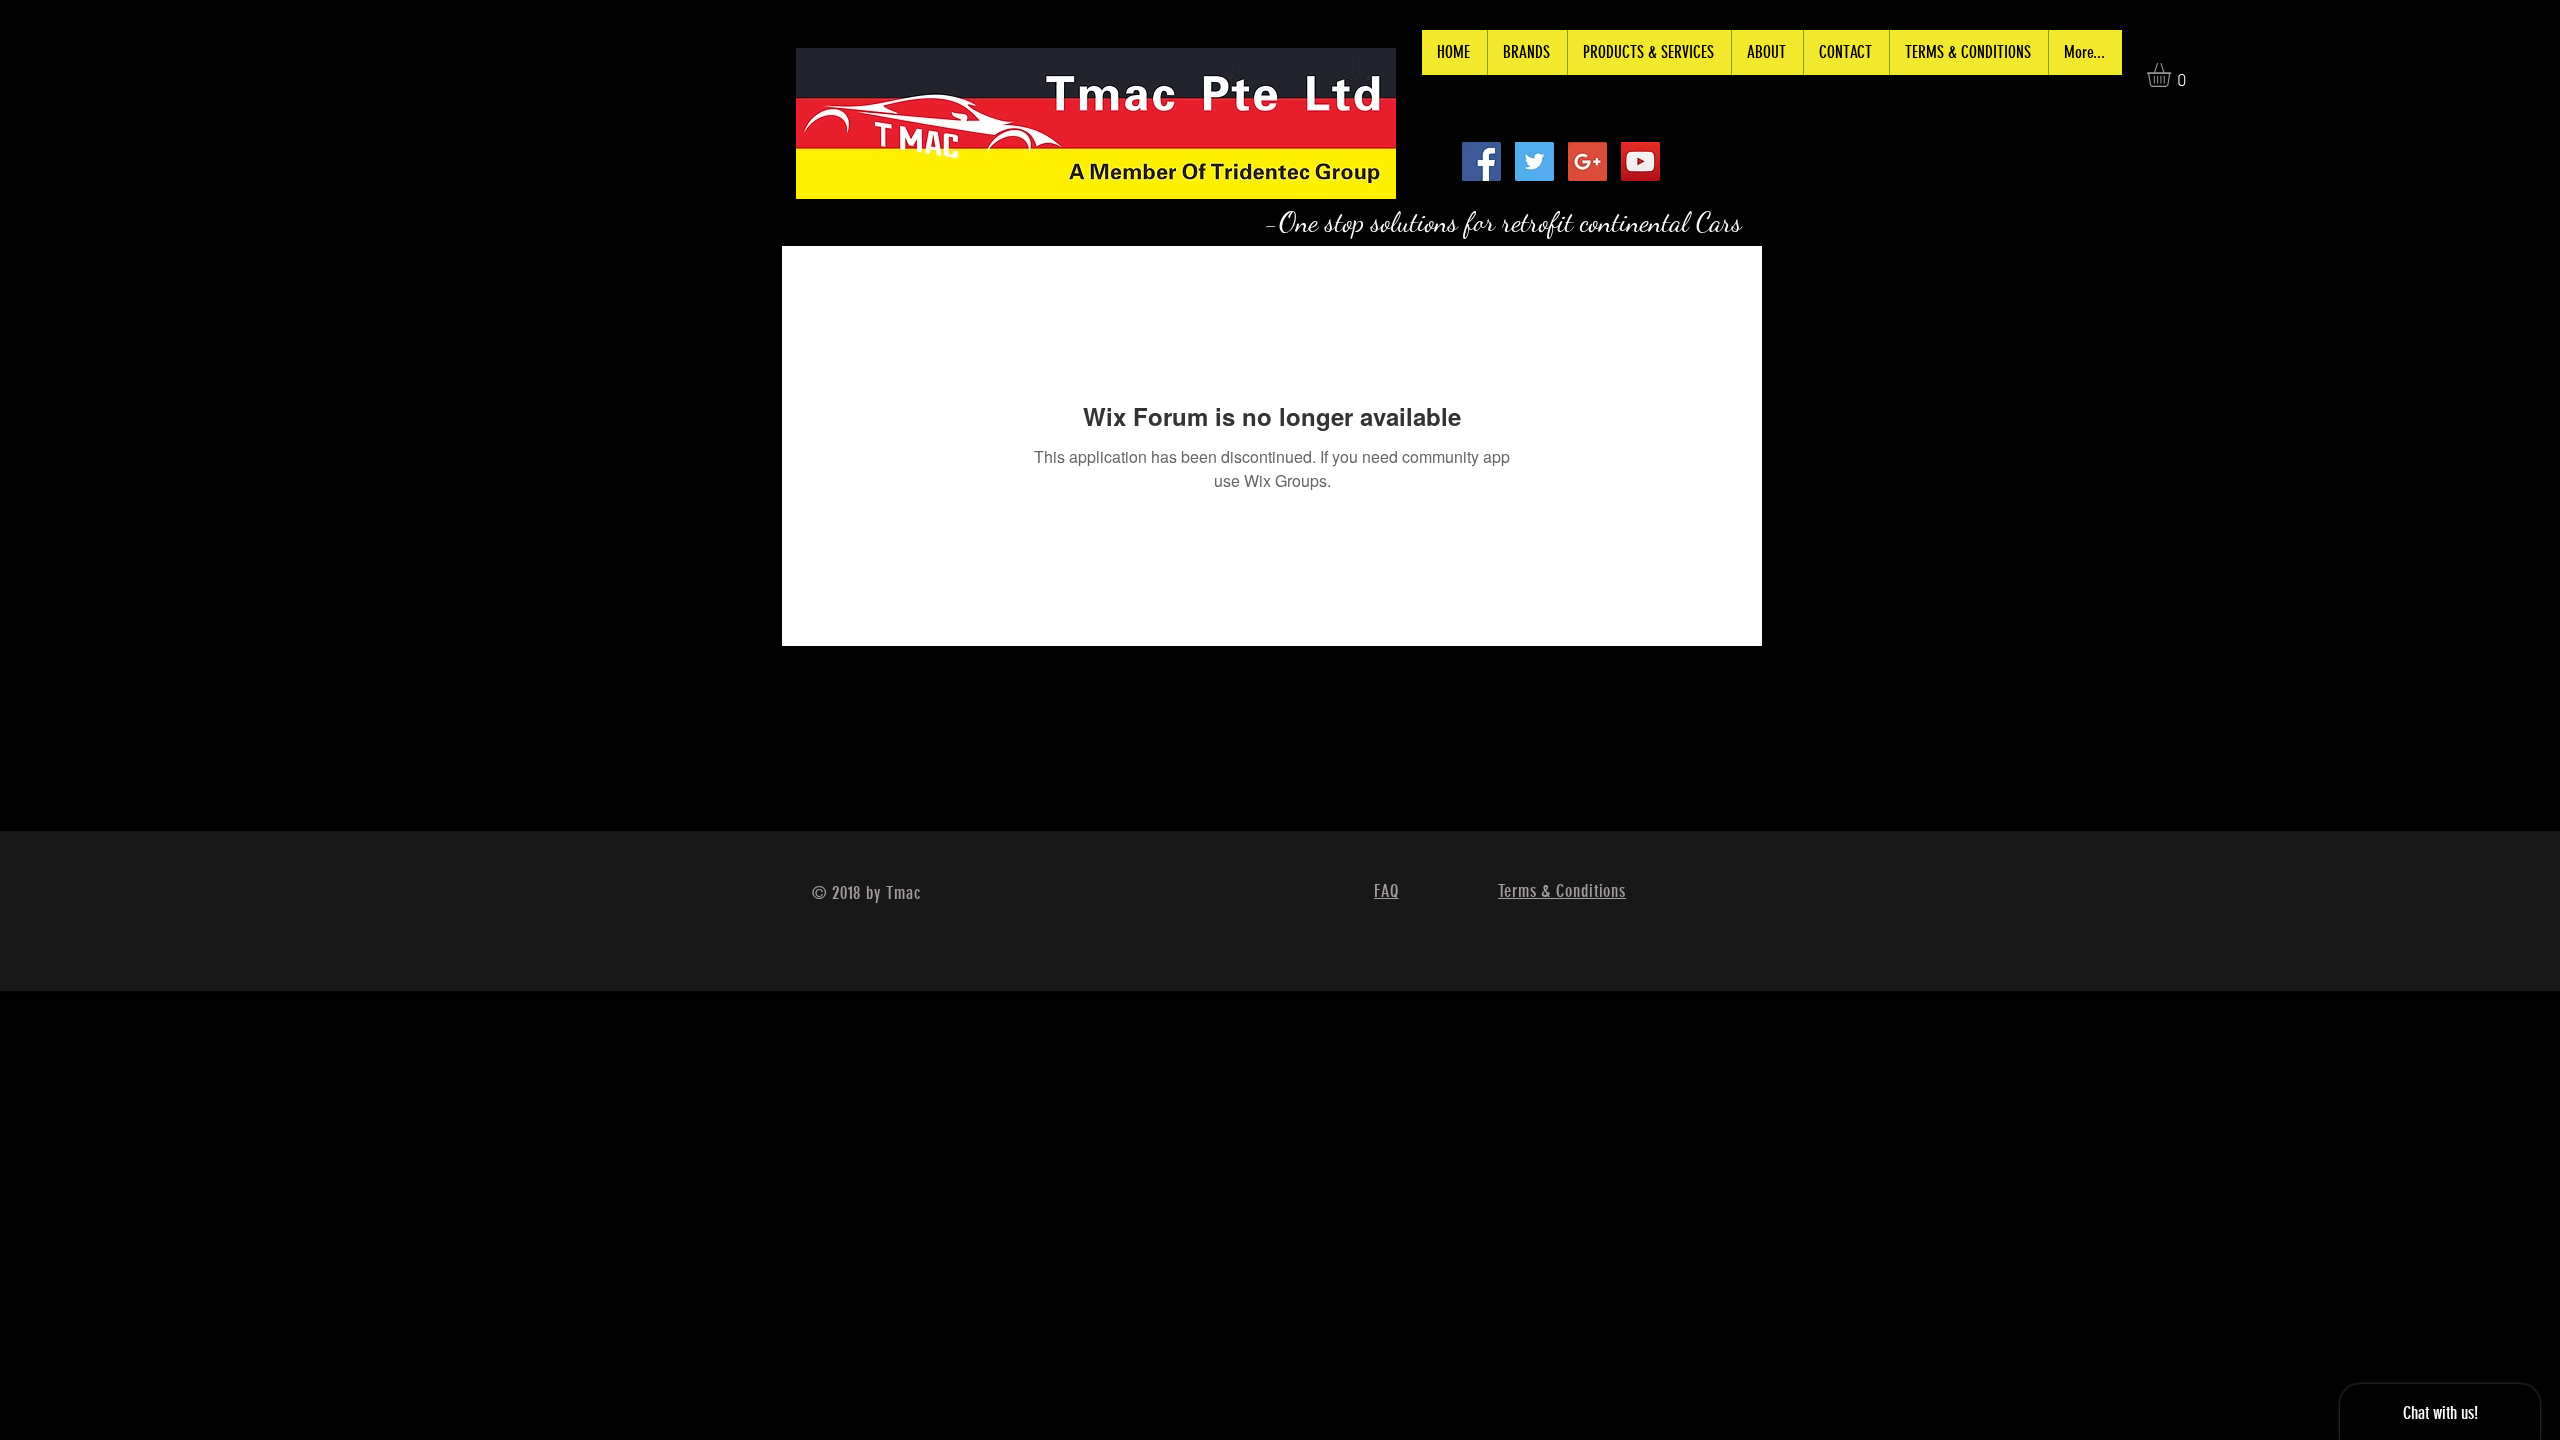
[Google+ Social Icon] (1587, 161)
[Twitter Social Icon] (1534, 161)
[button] (2173, 75)
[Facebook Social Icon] (1481, 161)
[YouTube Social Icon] (1640, 161)
